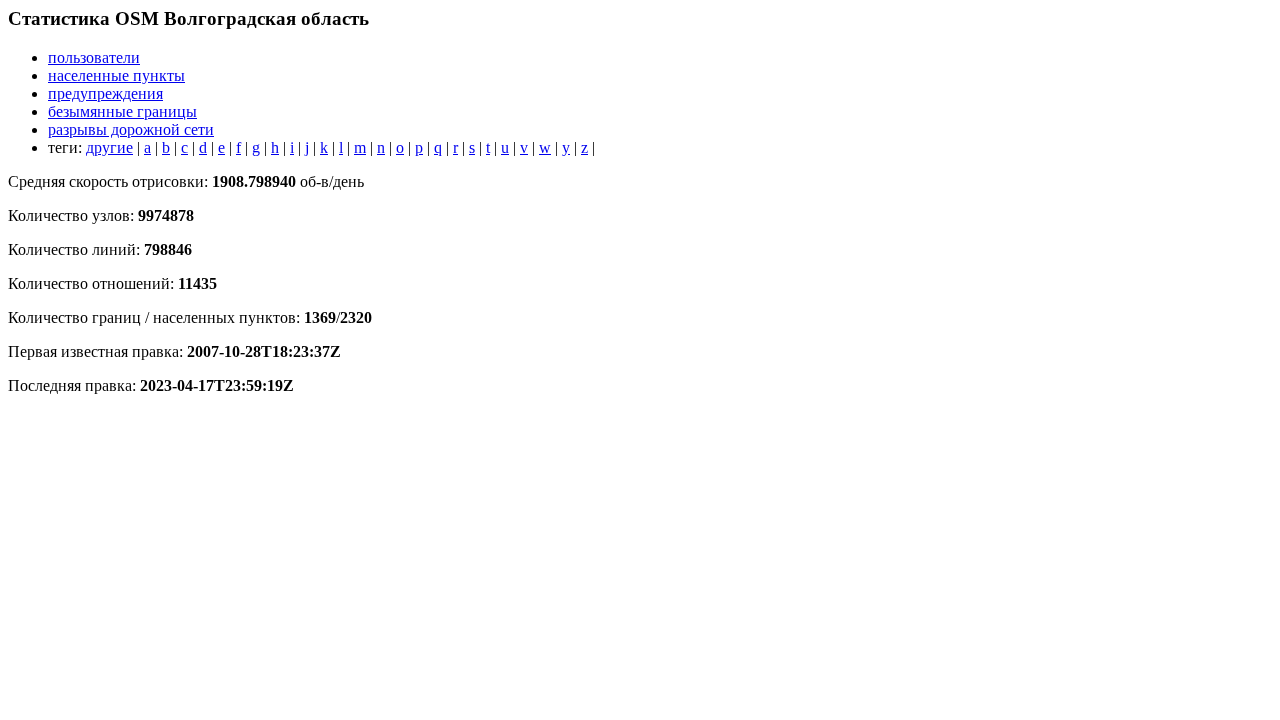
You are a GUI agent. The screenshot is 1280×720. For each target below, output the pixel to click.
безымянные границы (122, 111)
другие (109, 147)
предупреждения (105, 93)
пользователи (94, 57)
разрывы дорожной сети (131, 129)
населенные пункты (116, 75)
